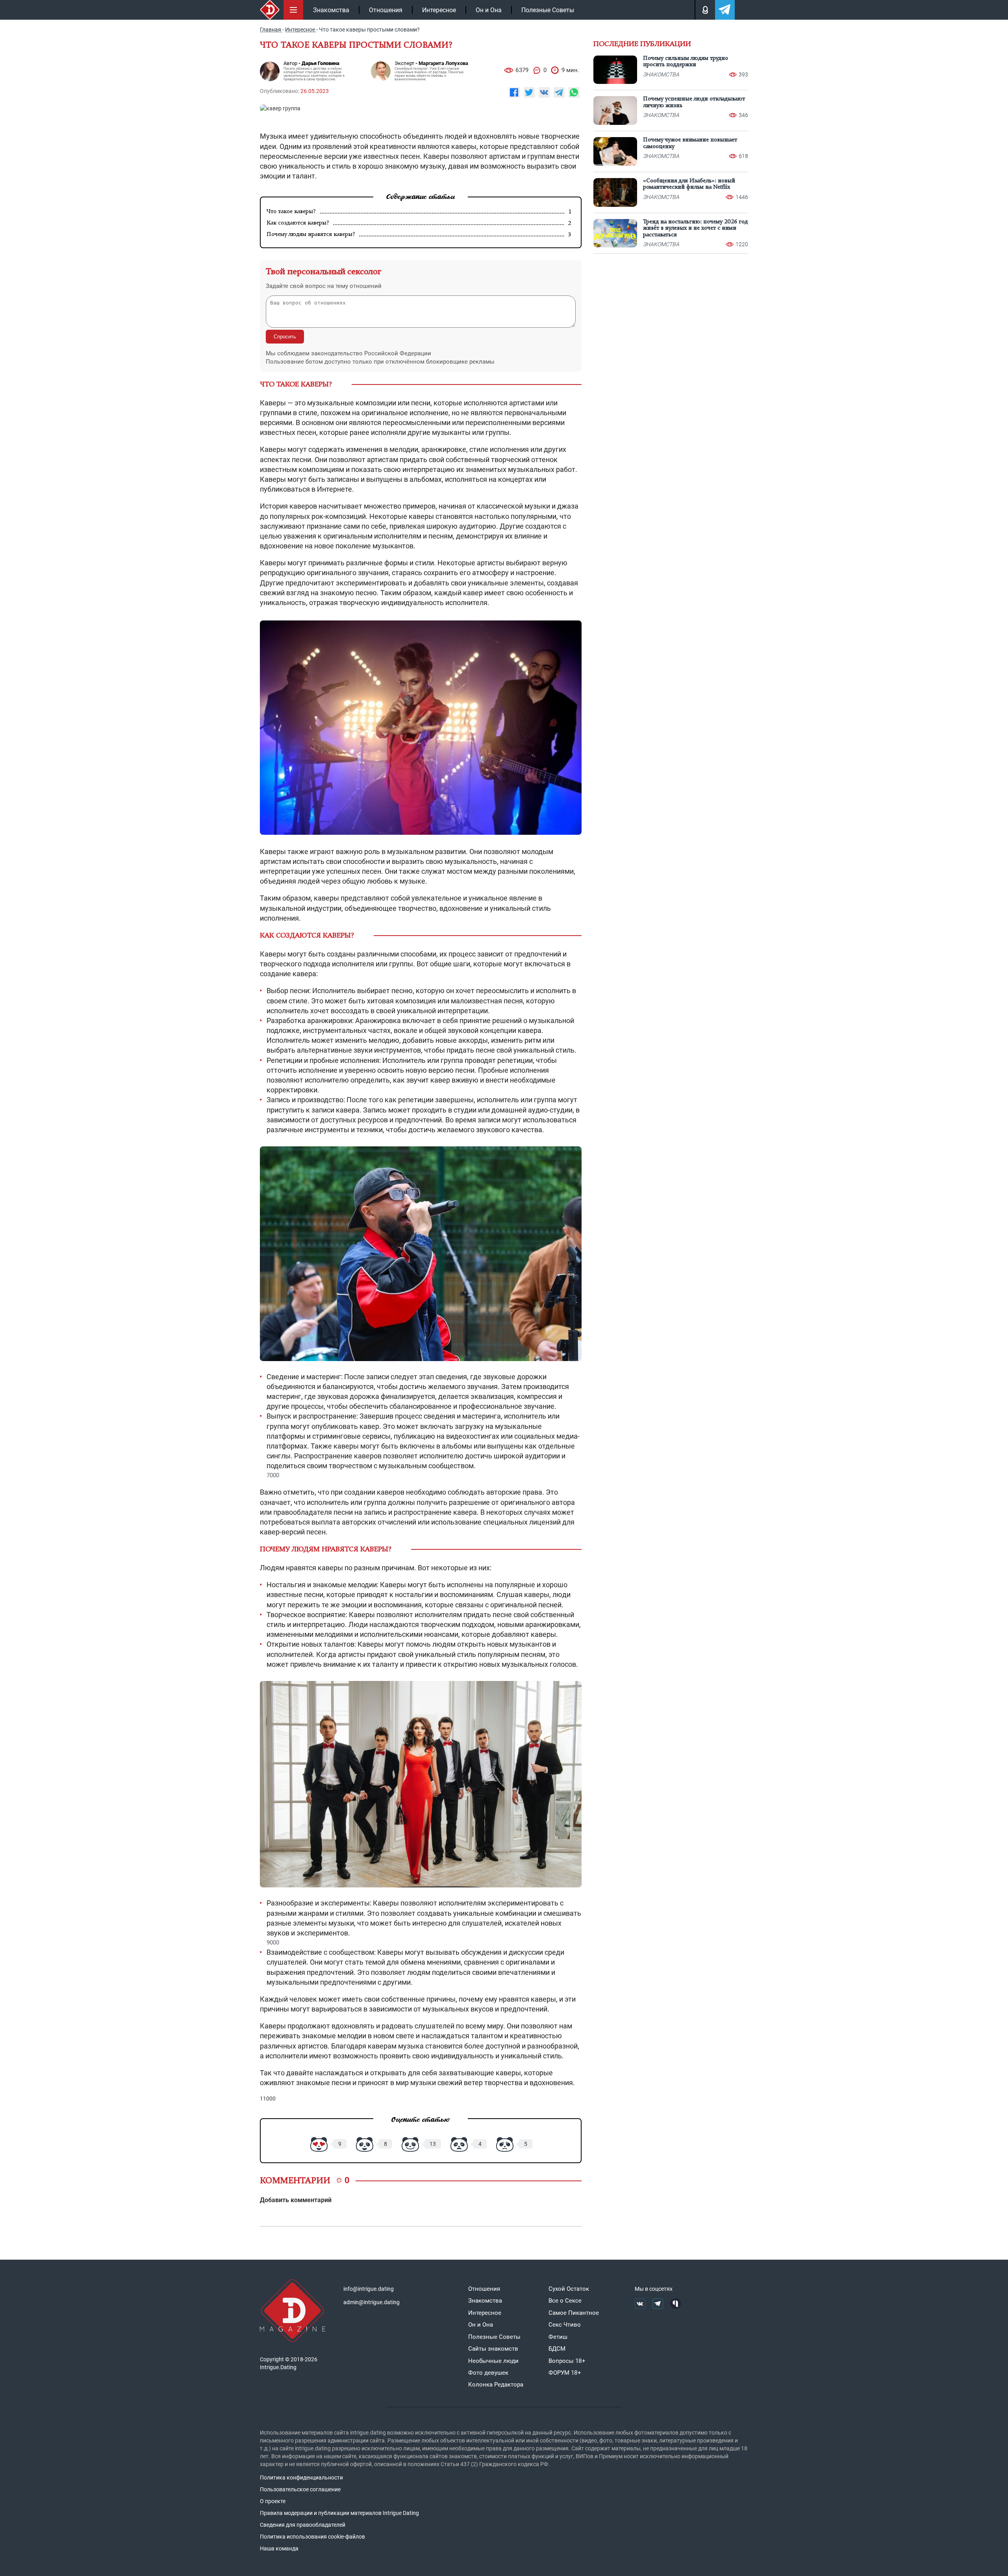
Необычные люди (493, 2361)
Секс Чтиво (565, 2325)
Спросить (285, 337)
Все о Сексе (565, 2301)
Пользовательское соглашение (300, 2489)
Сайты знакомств (493, 2349)
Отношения (386, 10)
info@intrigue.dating (369, 2289)
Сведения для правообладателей (303, 2525)
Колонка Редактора (496, 2385)
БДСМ (557, 2349)
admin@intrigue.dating (372, 2302)
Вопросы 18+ (567, 2361)
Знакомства (331, 10)
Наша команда (279, 2548)
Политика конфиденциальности (301, 2478)
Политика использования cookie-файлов (312, 2537)
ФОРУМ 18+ (565, 2373)
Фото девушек (488, 2373)
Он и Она (489, 10)
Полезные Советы (548, 10)
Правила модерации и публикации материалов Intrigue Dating (339, 2513)
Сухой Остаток (569, 2289)
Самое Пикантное (574, 2313)
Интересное (439, 10)
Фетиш (558, 2337)
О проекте (273, 2501)
